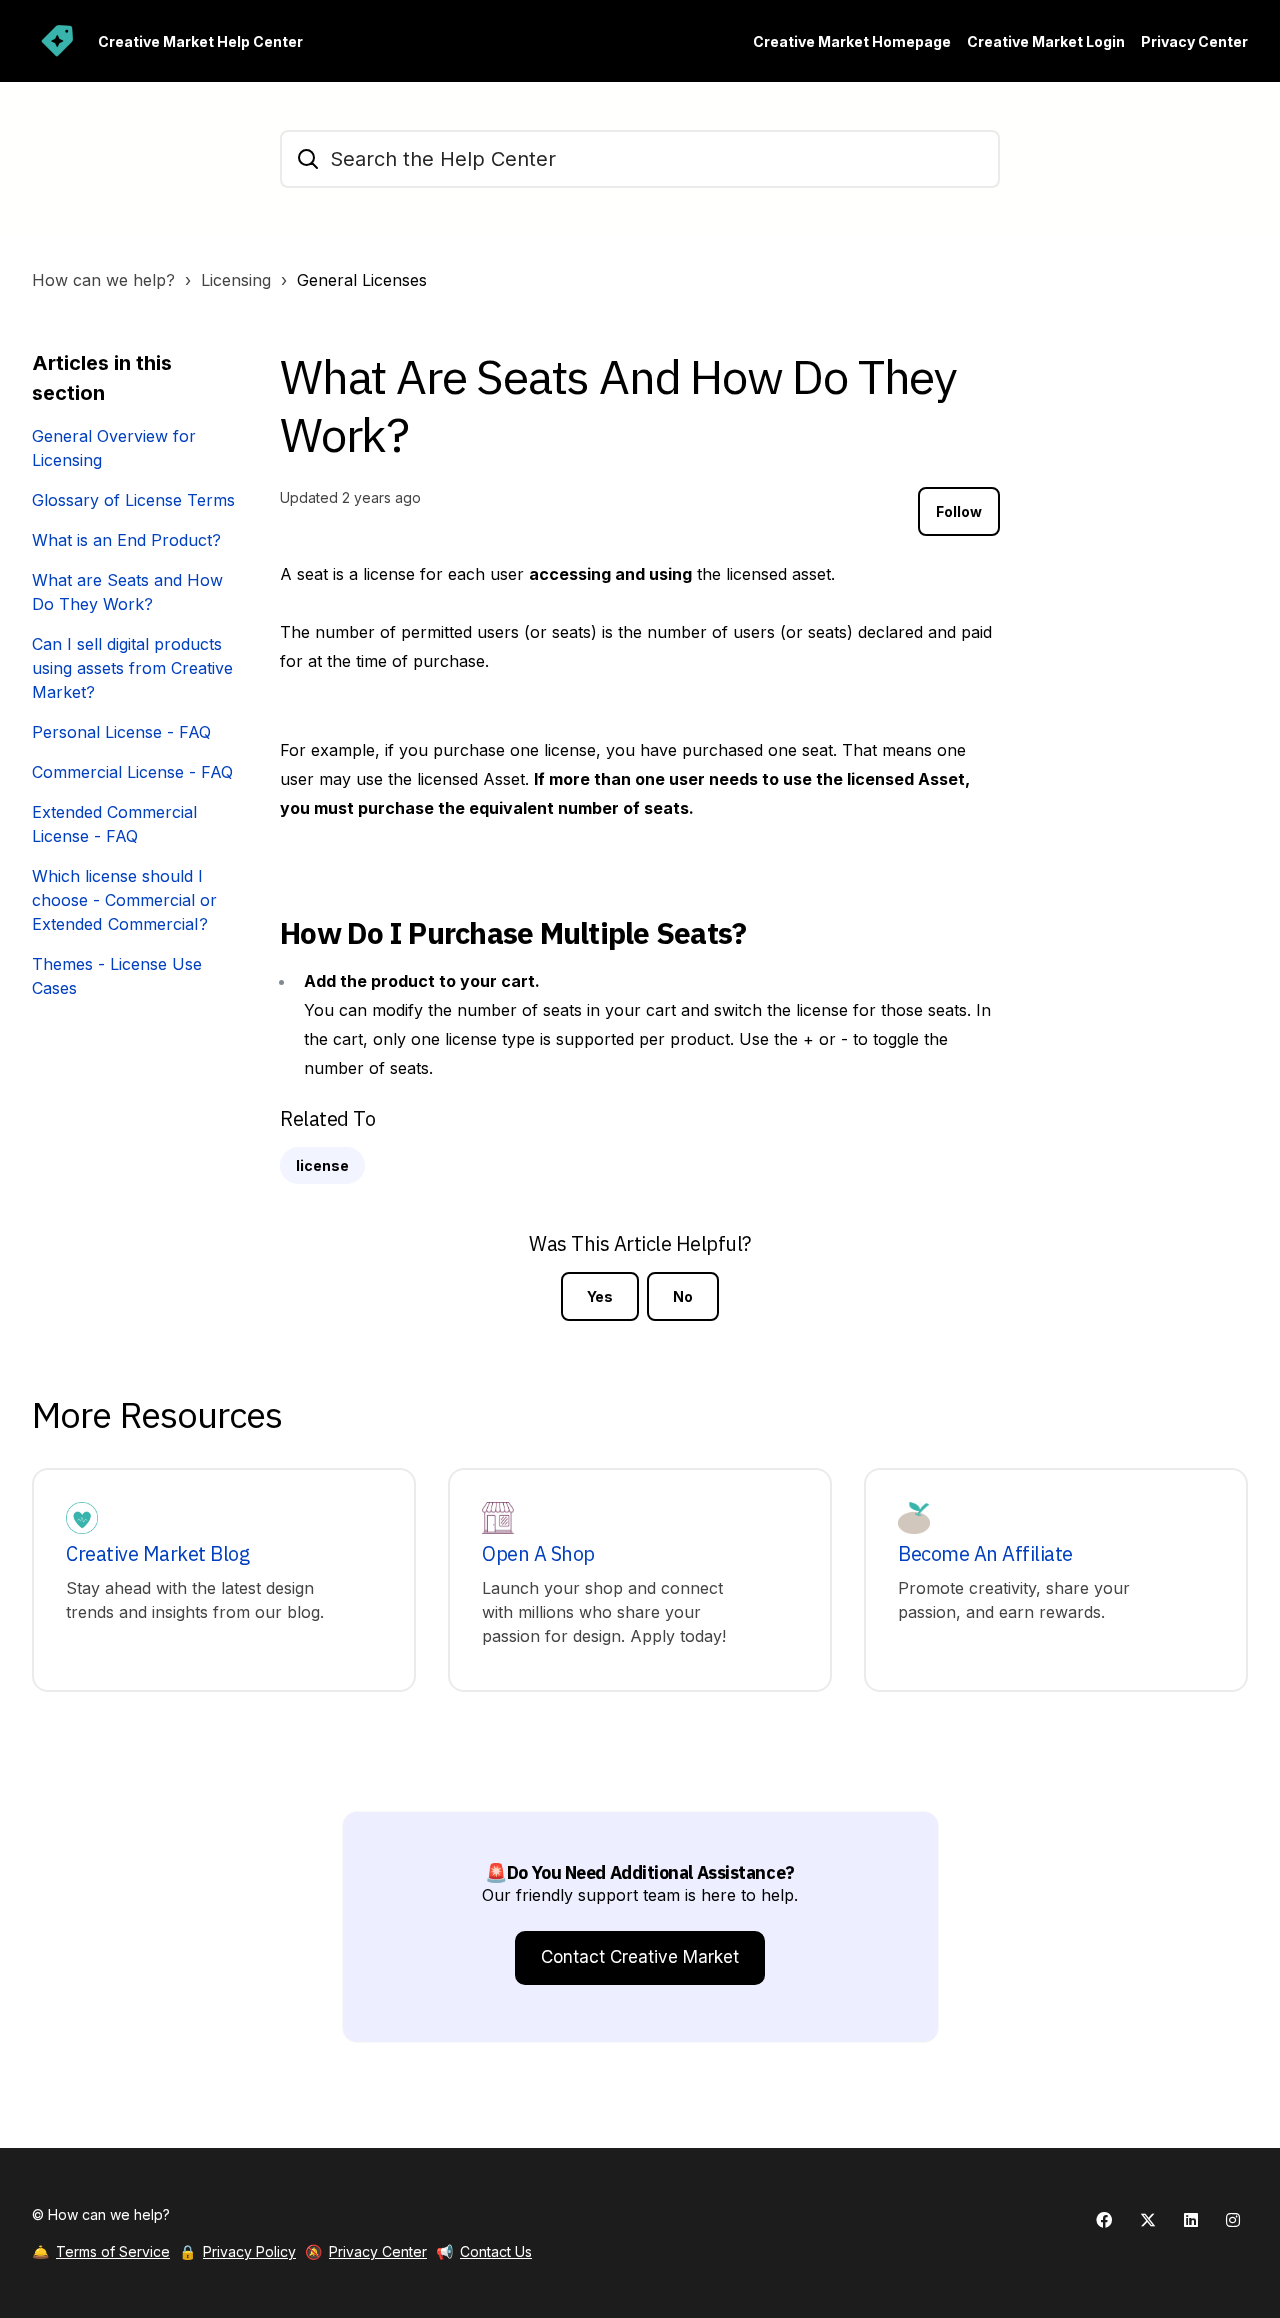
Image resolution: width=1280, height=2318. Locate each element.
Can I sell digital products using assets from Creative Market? (132, 668)
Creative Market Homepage (852, 41)
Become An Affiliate (985, 1554)
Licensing (236, 280)
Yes (600, 1296)
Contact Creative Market (640, 1957)
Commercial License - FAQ (132, 772)
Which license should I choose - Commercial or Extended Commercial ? (124, 900)
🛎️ (101, 2251)
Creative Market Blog (157, 1554)
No (683, 1296)
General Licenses (362, 280)
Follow (959, 511)
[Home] (57, 41)
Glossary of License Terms (133, 500)
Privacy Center (1194, 41)
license (322, 1165)
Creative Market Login (1046, 41)
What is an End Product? (126, 540)
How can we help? (103, 280)
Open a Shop (538, 1554)
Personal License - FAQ (121, 732)
